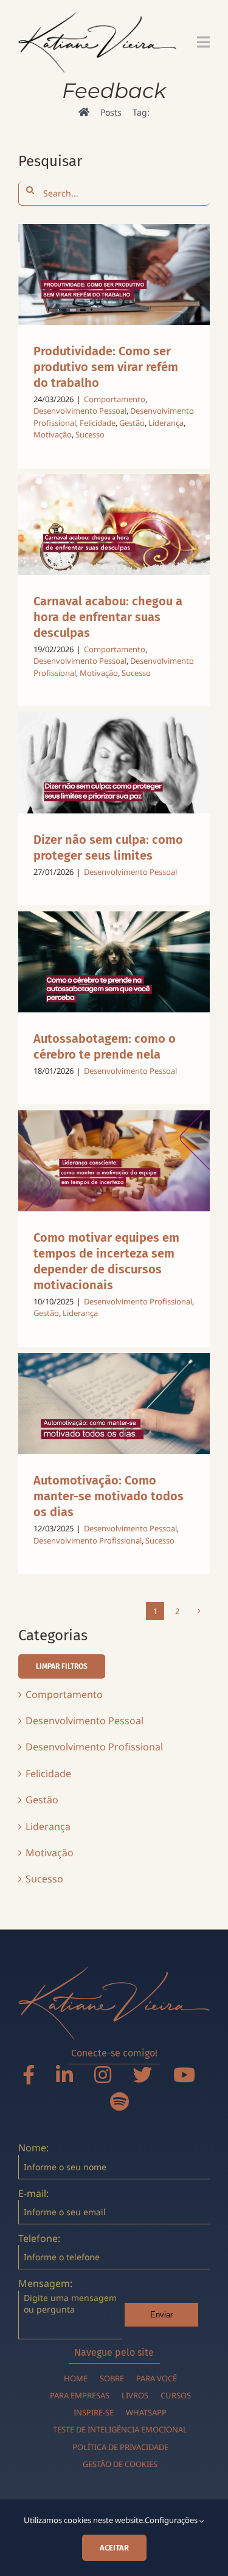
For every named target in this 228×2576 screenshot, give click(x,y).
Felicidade (98, 423)
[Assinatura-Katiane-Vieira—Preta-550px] (97, 17)
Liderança (166, 423)
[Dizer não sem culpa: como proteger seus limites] (114, 763)
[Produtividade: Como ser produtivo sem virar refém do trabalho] (114, 274)
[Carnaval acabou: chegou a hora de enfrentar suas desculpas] (114, 524)
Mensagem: (45, 2283)
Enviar (161, 2315)
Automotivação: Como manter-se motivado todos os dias (109, 1496)
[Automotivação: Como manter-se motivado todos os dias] (114, 1404)
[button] (62, 1666)
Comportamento (115, 399)
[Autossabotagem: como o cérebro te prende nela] (114, 962)
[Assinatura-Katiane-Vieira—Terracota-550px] (114, 1971)
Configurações (172, 2520)
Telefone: (39, 2238)
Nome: (33, 2148)
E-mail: (33, 2193)
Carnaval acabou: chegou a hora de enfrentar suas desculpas (108, 617)
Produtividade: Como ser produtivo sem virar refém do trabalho (106, 367)
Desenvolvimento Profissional (138, 1301)
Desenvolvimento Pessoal (80, 411)
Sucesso (90, 434)
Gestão (132, 423)
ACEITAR (114, 2548)
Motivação (53, 434)
